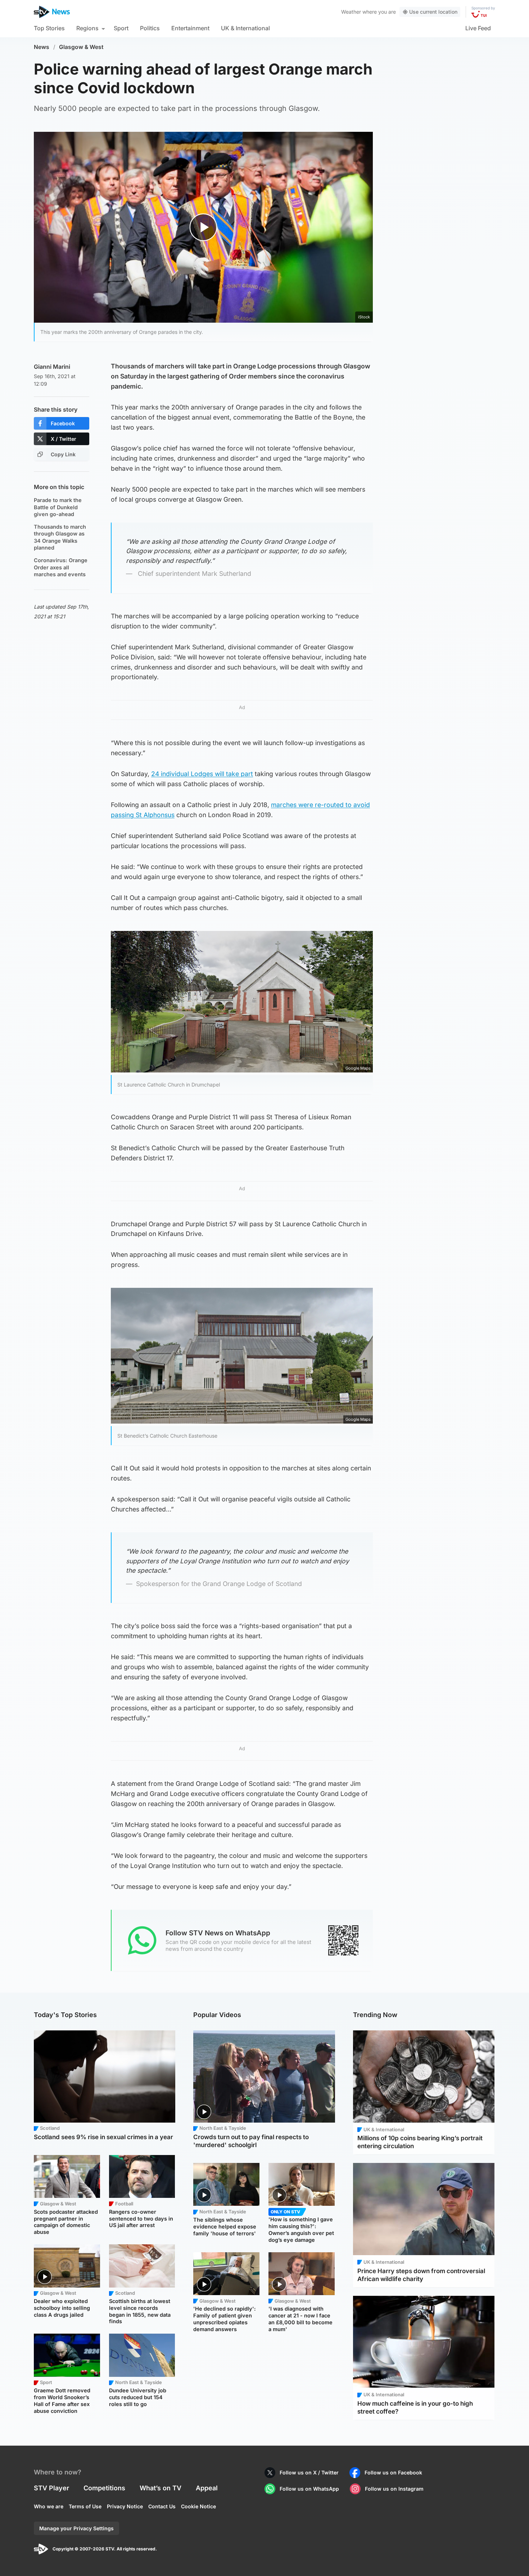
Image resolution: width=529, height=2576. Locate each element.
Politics (150, 28)
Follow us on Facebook (393, 2472)
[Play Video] (204, 227)
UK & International (245, 28)
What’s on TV (160, 2488)
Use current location (433, 12)
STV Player (51, 2488)
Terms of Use (85, 2506)
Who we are (49, 2506)
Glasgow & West (81, 47)
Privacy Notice (125, 2506)
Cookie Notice (198, 2506)
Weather (351, 12)
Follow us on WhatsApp (309, 2489)
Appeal (207, 2488)
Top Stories (49, 28)
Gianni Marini (52, 367)
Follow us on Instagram (394, 2489)
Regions (87, 28)
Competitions (104, 2488)
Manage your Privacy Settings (76, 2528)
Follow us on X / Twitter (309, 2472)
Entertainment (190, 28)
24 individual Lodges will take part (202, 774)
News (42, 47)
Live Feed (478, 28)
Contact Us (162, 2506)
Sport (121, 28)
